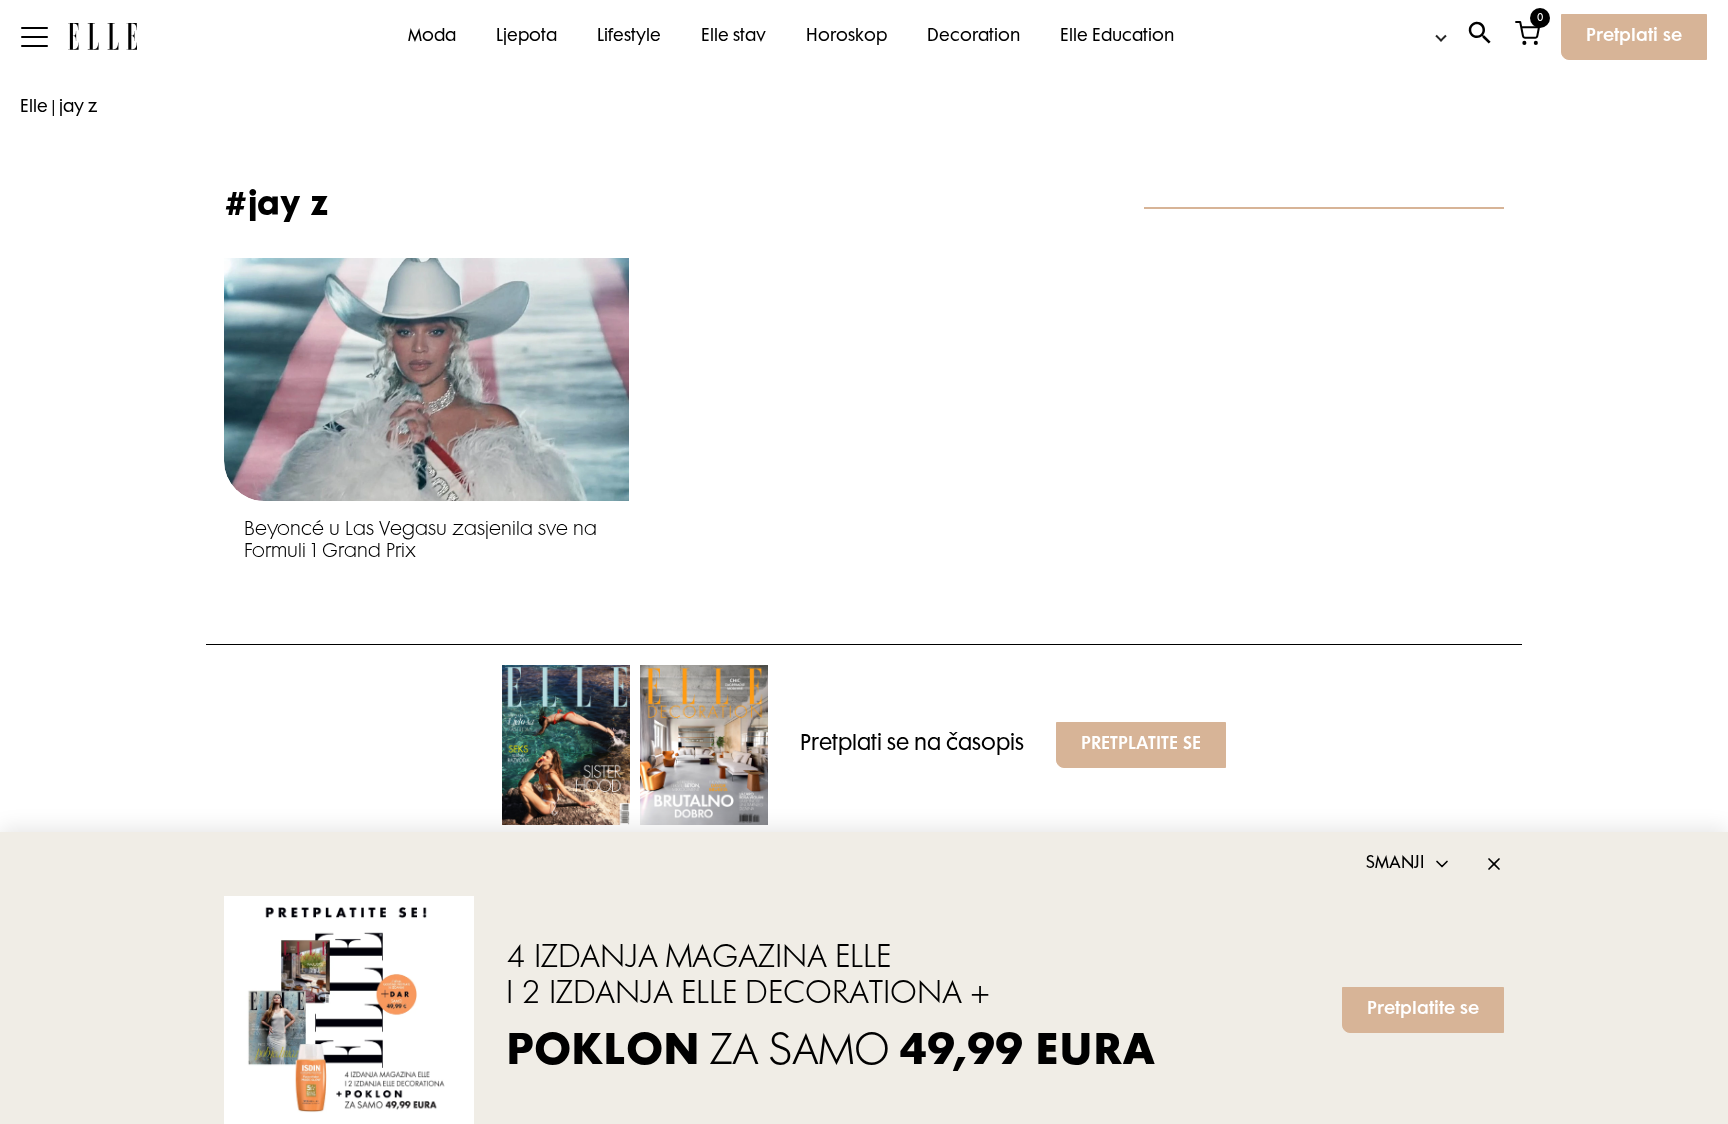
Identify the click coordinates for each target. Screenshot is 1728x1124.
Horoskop (846, 37)
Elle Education (1117, 37)
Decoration (973, 37)
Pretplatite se (1423, 1010)
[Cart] (1527, 37)
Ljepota (526, 37)
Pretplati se (1634, 37)
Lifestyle (629, 37)
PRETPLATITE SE (1141, 745)
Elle (34, 108)
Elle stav (733, 37)
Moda (432, 37)
